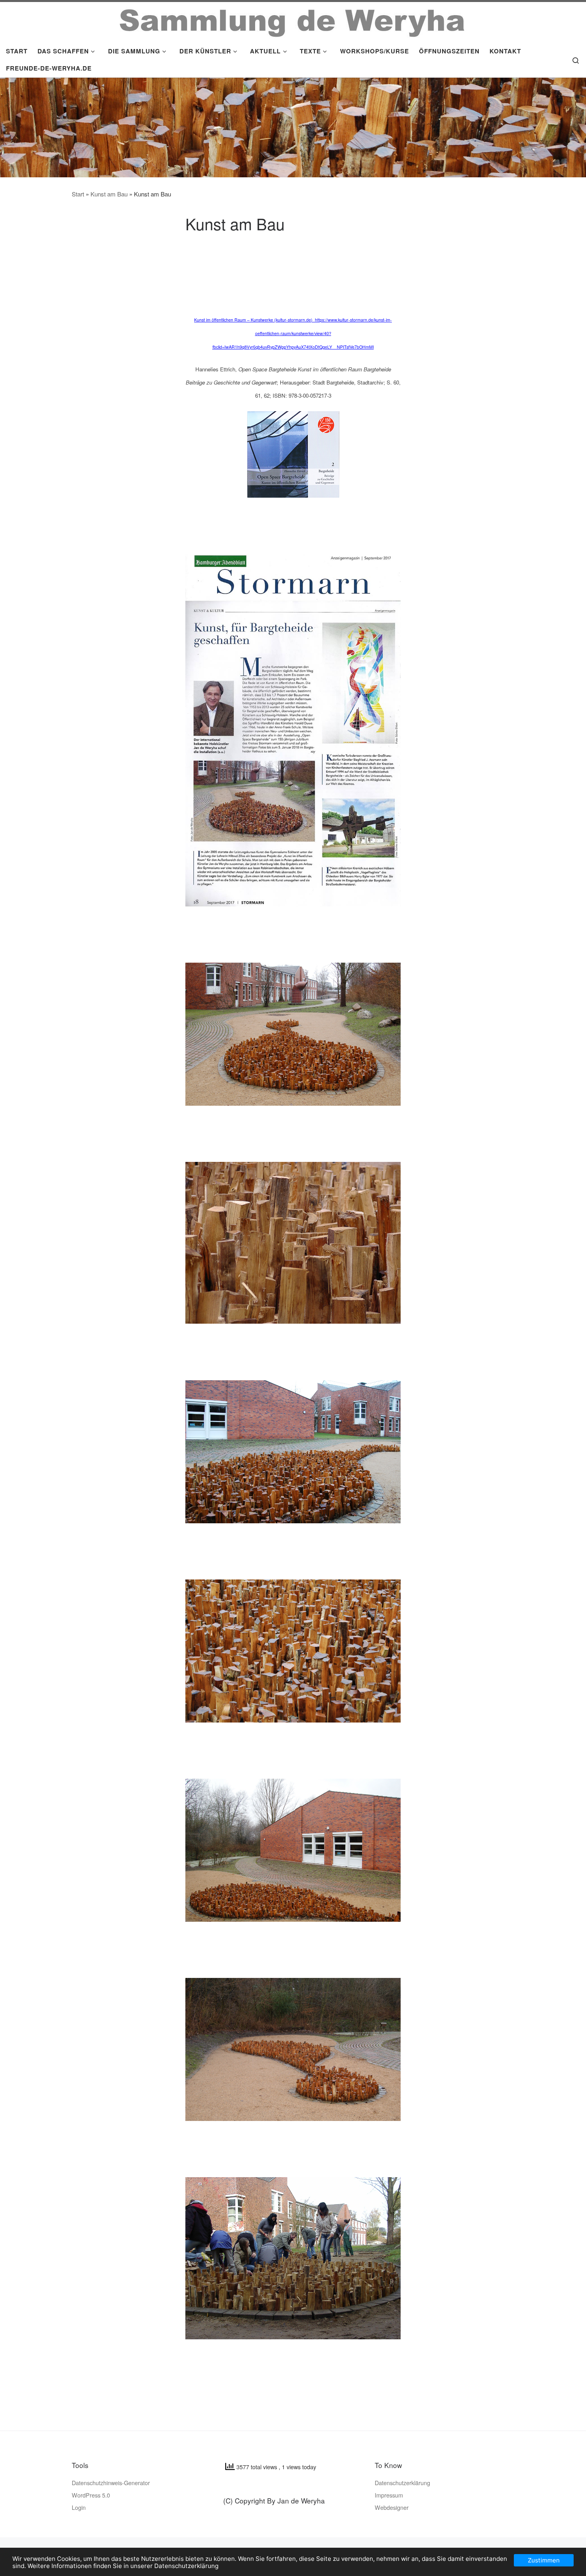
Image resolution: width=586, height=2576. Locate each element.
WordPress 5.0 (91, 2495)
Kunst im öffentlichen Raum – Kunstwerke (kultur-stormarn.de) (255, 320)
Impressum (389, 2495)
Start (78, 194)
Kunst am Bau (109, 194)
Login (79, 2507)
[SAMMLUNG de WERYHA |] (293, 20)
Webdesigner (392, 2507)
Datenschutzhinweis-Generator (111, 2483)
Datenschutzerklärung (402, 2483)
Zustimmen (544, 2560)
